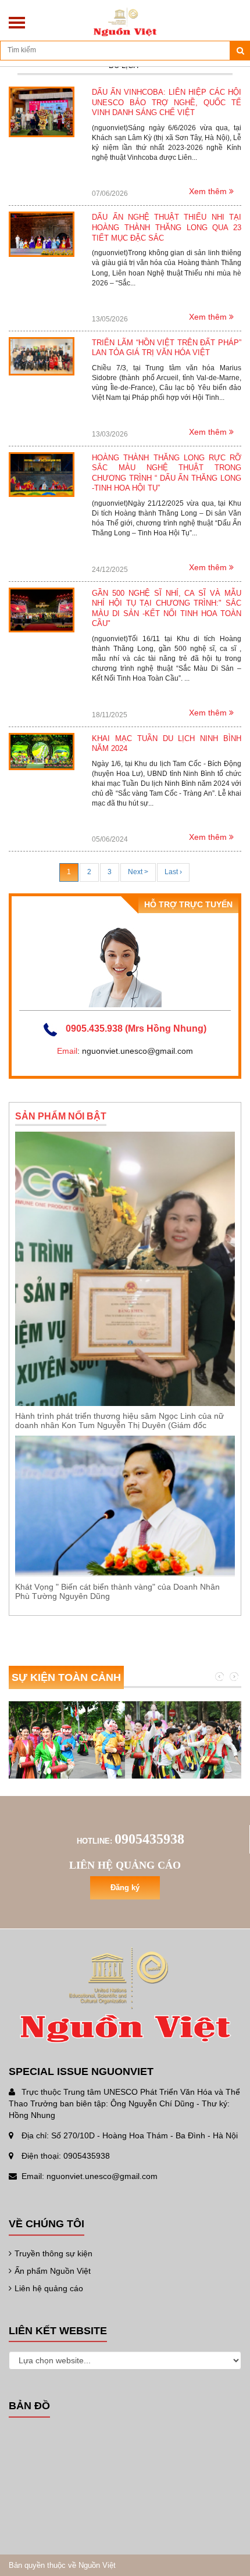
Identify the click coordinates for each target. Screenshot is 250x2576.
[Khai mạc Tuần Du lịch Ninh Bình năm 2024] (42, 751)
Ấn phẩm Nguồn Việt (53, 2271)
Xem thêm (209, 191)
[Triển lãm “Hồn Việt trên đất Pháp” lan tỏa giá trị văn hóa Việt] (42, 356)
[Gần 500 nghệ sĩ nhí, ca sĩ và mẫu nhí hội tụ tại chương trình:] (42, 609)
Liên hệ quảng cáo (49, 2288)
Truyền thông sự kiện (53, 2253)
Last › (173, 872)
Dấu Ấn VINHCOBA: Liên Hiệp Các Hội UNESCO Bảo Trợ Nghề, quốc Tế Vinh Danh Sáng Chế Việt (167, 102)
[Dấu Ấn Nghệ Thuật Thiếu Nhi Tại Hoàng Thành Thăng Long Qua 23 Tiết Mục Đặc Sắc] (42, 234)
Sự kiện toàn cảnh (66, 1677)
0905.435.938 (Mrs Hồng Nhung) (136, 1028)
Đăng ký (125, 1888)
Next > (138, 872)
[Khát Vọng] (125, 1506)
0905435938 (149, 1839)
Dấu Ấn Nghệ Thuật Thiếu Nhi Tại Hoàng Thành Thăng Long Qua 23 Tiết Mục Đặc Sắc (167, 227)
